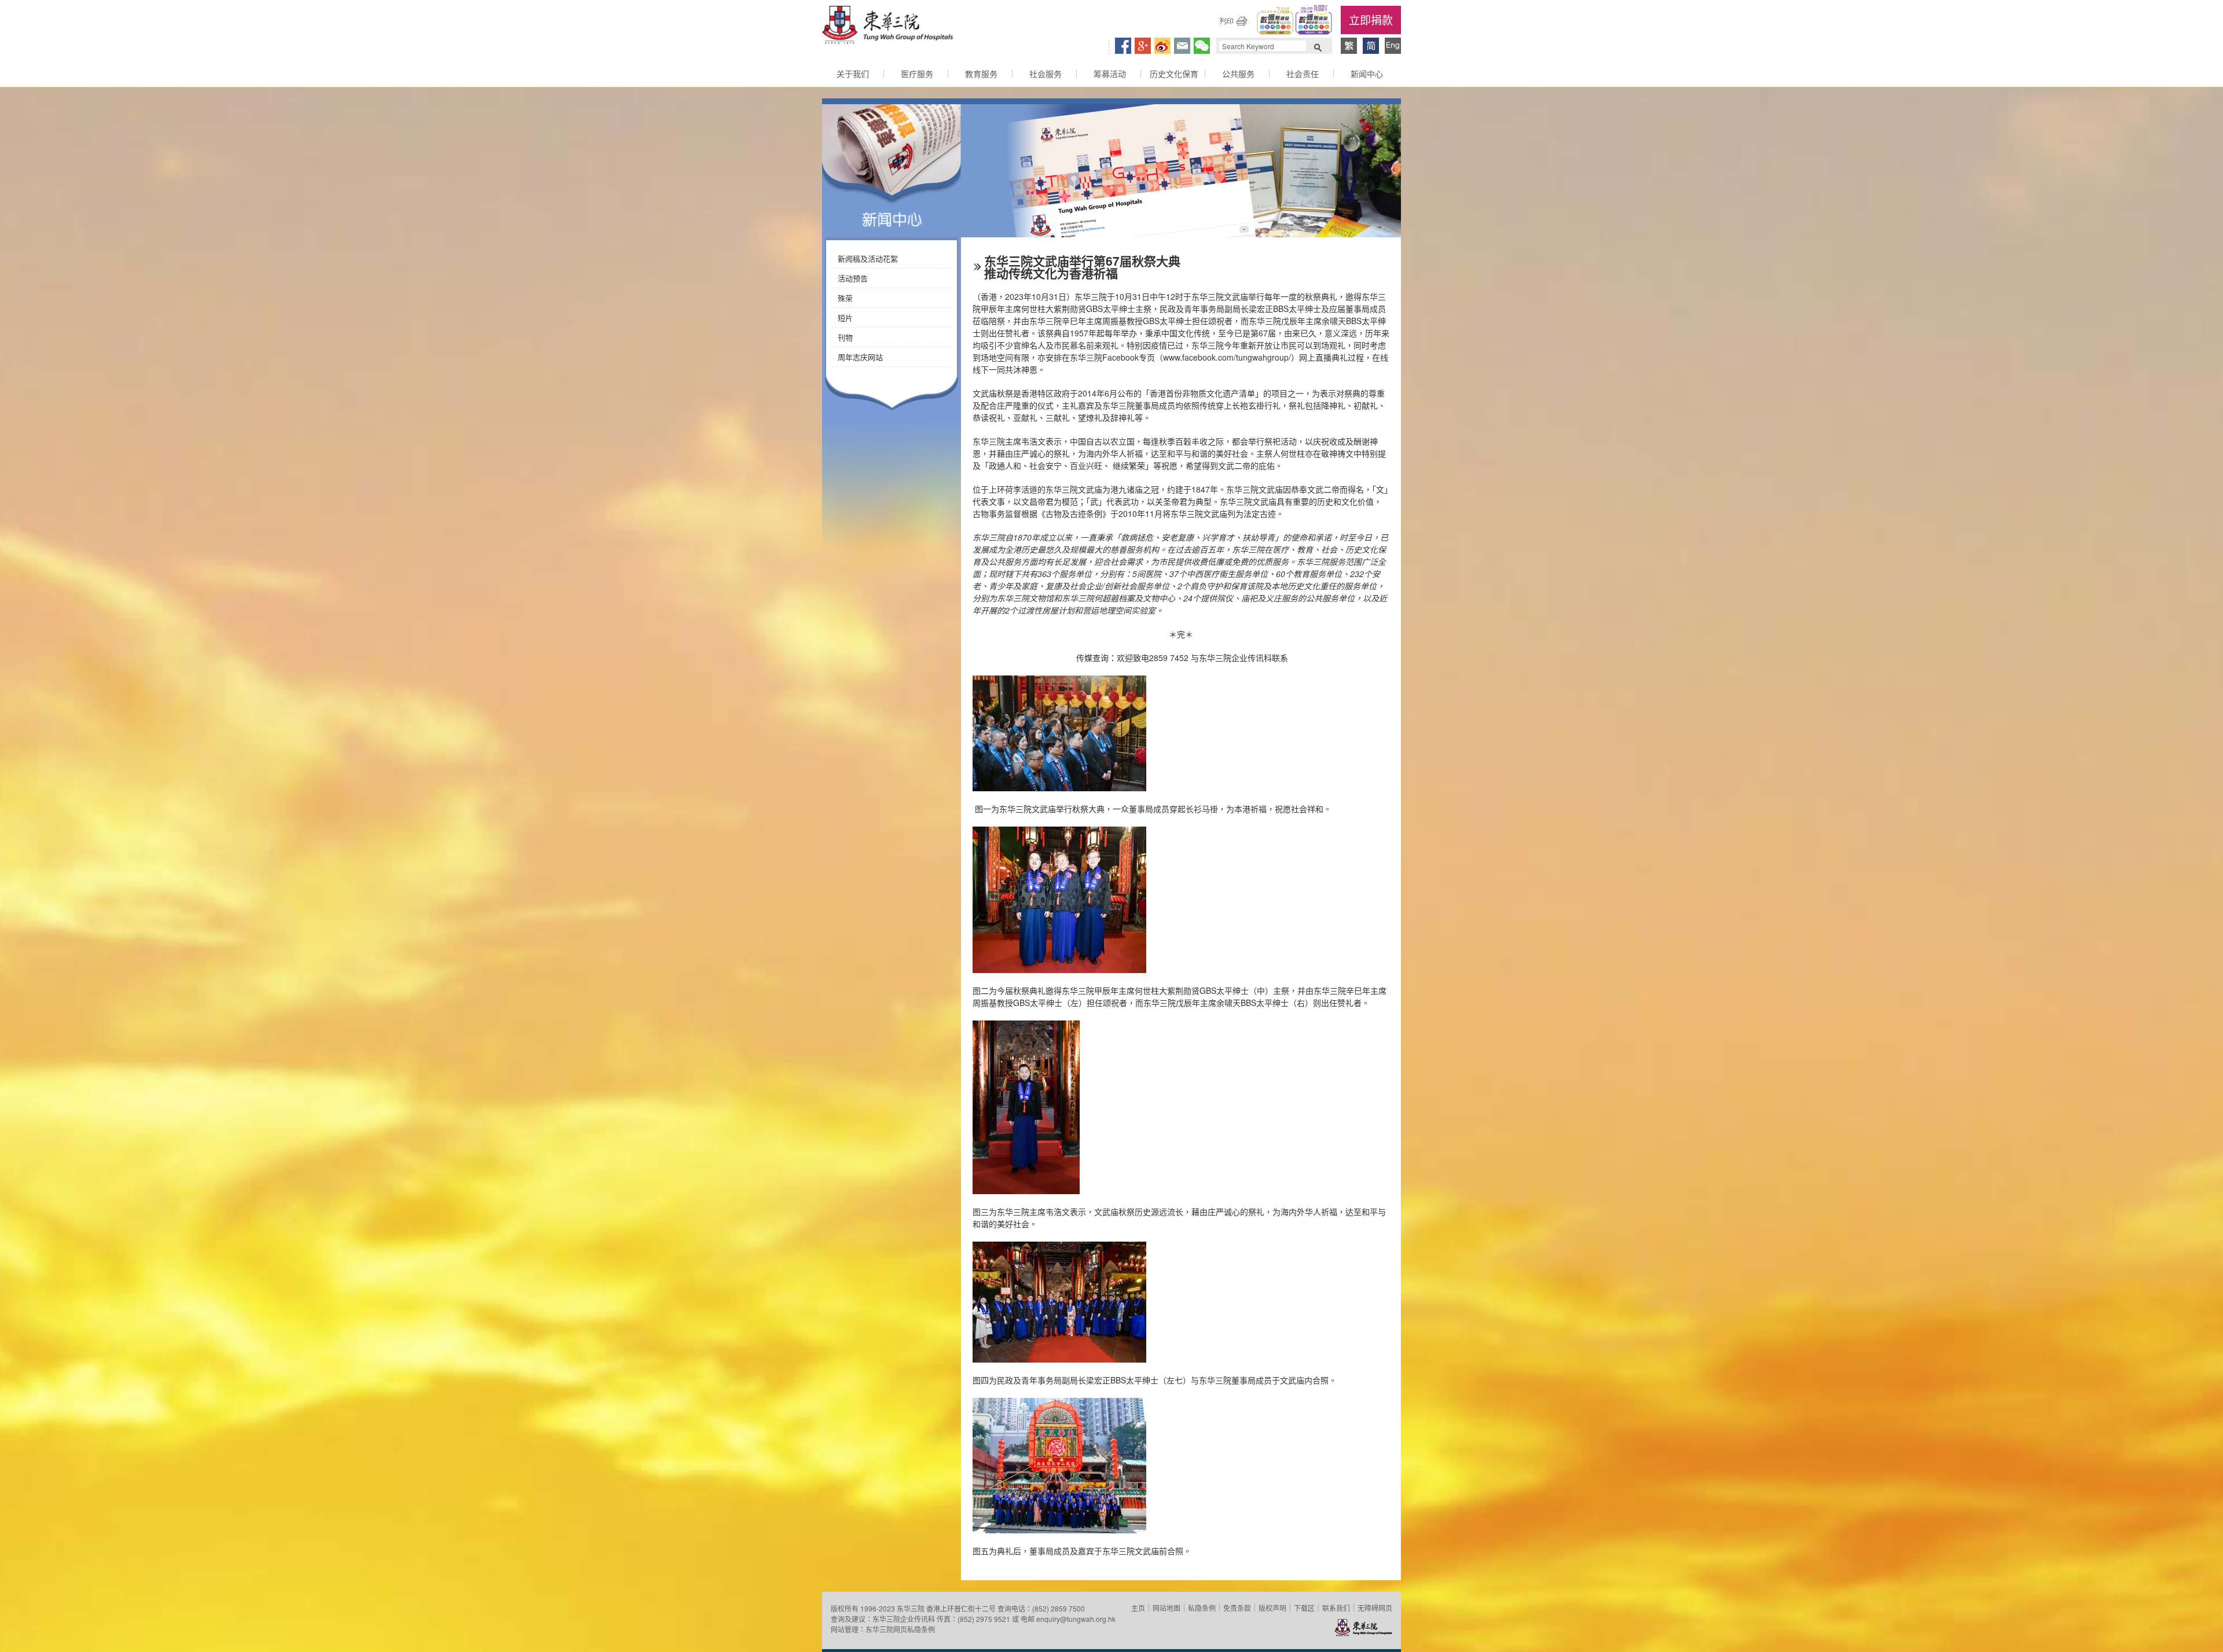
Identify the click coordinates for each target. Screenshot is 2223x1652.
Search (1318, 46)
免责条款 (1237, 1608)
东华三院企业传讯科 (904, 1619)
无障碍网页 (1375, 1608)
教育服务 (981, 74)
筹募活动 (1110, 74)
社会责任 (1303, 74)
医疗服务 (917, 74)
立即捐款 (1371, 19)
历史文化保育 (1174, 74)
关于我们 (853, 74)
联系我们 (1336, 1608)
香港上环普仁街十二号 (961, 1608)
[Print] (1233, 21)
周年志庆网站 (860, 357)
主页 (1138, 1608)
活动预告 (853, 278)
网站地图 (1166, 1608)
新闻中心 (1367, 74)
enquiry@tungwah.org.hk (1076, 1619)
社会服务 (1046, 74)
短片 (845, 317)
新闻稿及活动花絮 (868, 258)
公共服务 (1238, 74)
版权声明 (1272, 1608)
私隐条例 (1202, 1608)
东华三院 (887, 27)
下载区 (1304, 1608)
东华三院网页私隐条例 (900, 1629)
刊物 (845, 337)
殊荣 (845, 298)
